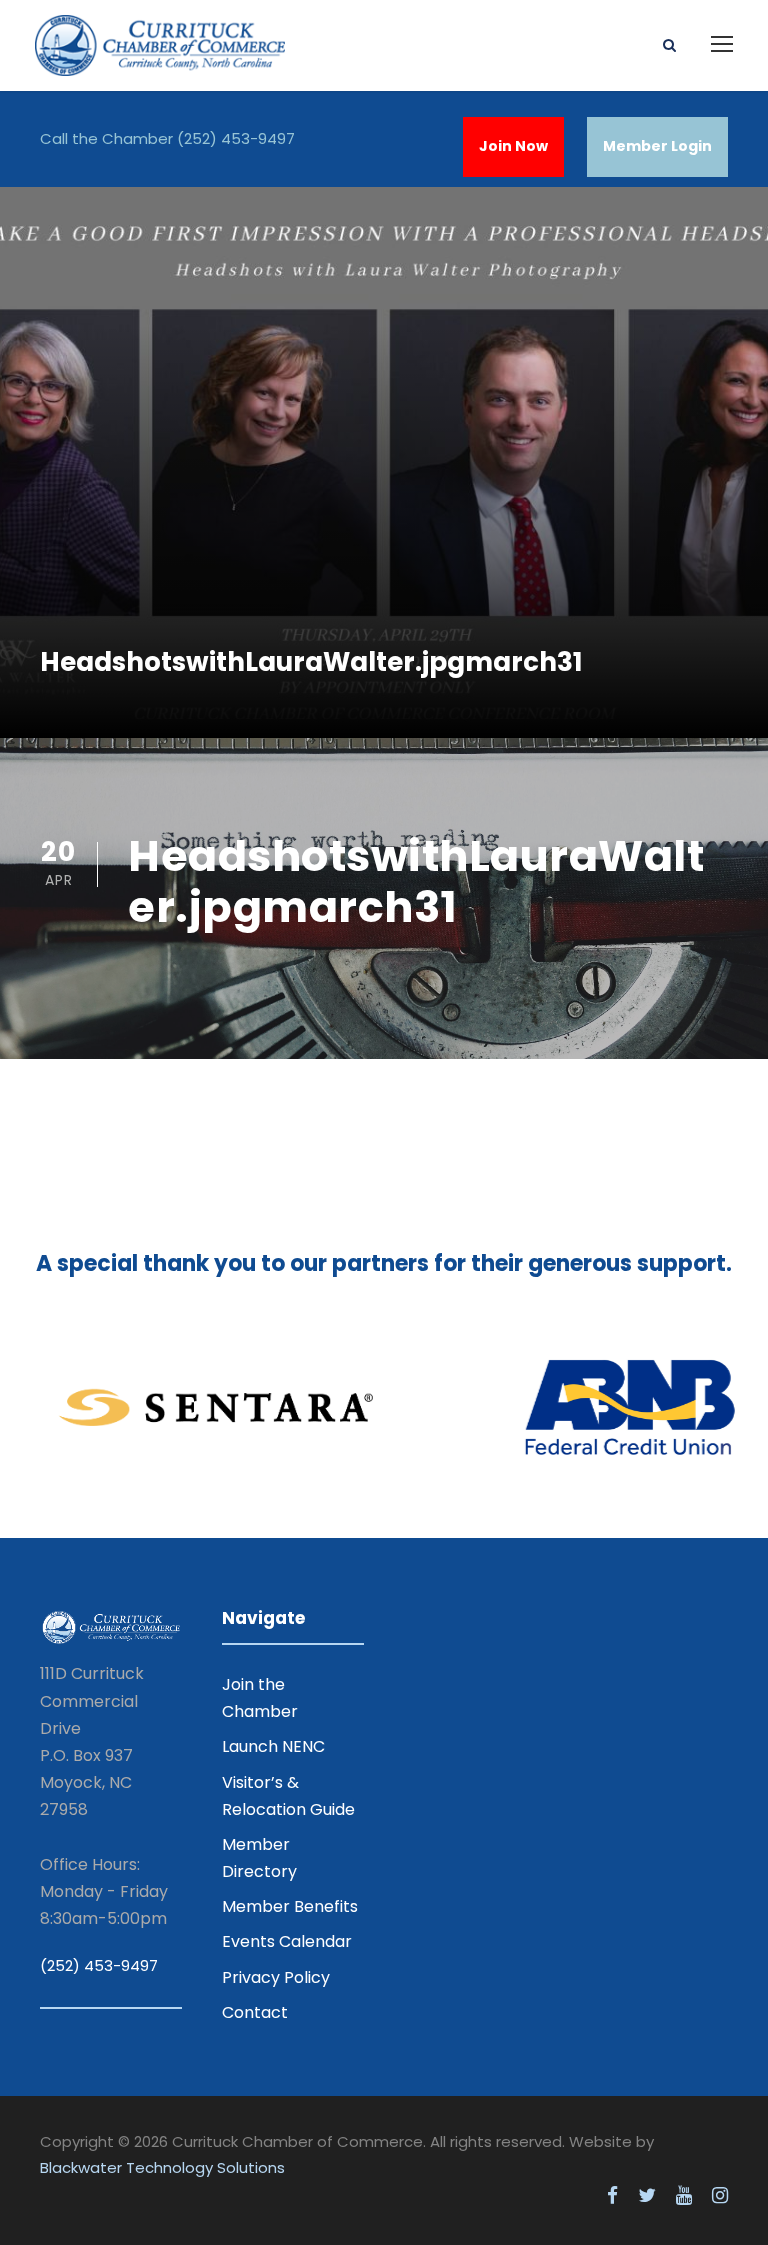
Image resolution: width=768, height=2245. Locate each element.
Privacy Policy (276, 1977)
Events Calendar (287, 1941)
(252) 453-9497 (236, 138)
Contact (255, 2012)
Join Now (513, 146)
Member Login (657, 146)
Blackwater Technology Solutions (162, 2167)
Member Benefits (290, 1906)
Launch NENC (273, 1746)
